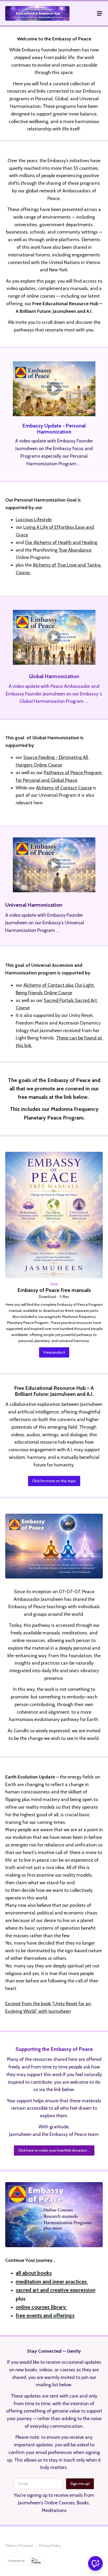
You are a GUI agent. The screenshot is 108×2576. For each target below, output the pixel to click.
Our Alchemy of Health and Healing (61, 542)
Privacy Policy (50, 2546)
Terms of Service (19, 2546)
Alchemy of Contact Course (64, 788)
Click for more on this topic (54, 1481)
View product (54, 1352)
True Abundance (75, 550)
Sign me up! (80, 2484)
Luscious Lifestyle (34, 520)
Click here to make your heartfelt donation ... (54, 2150)
